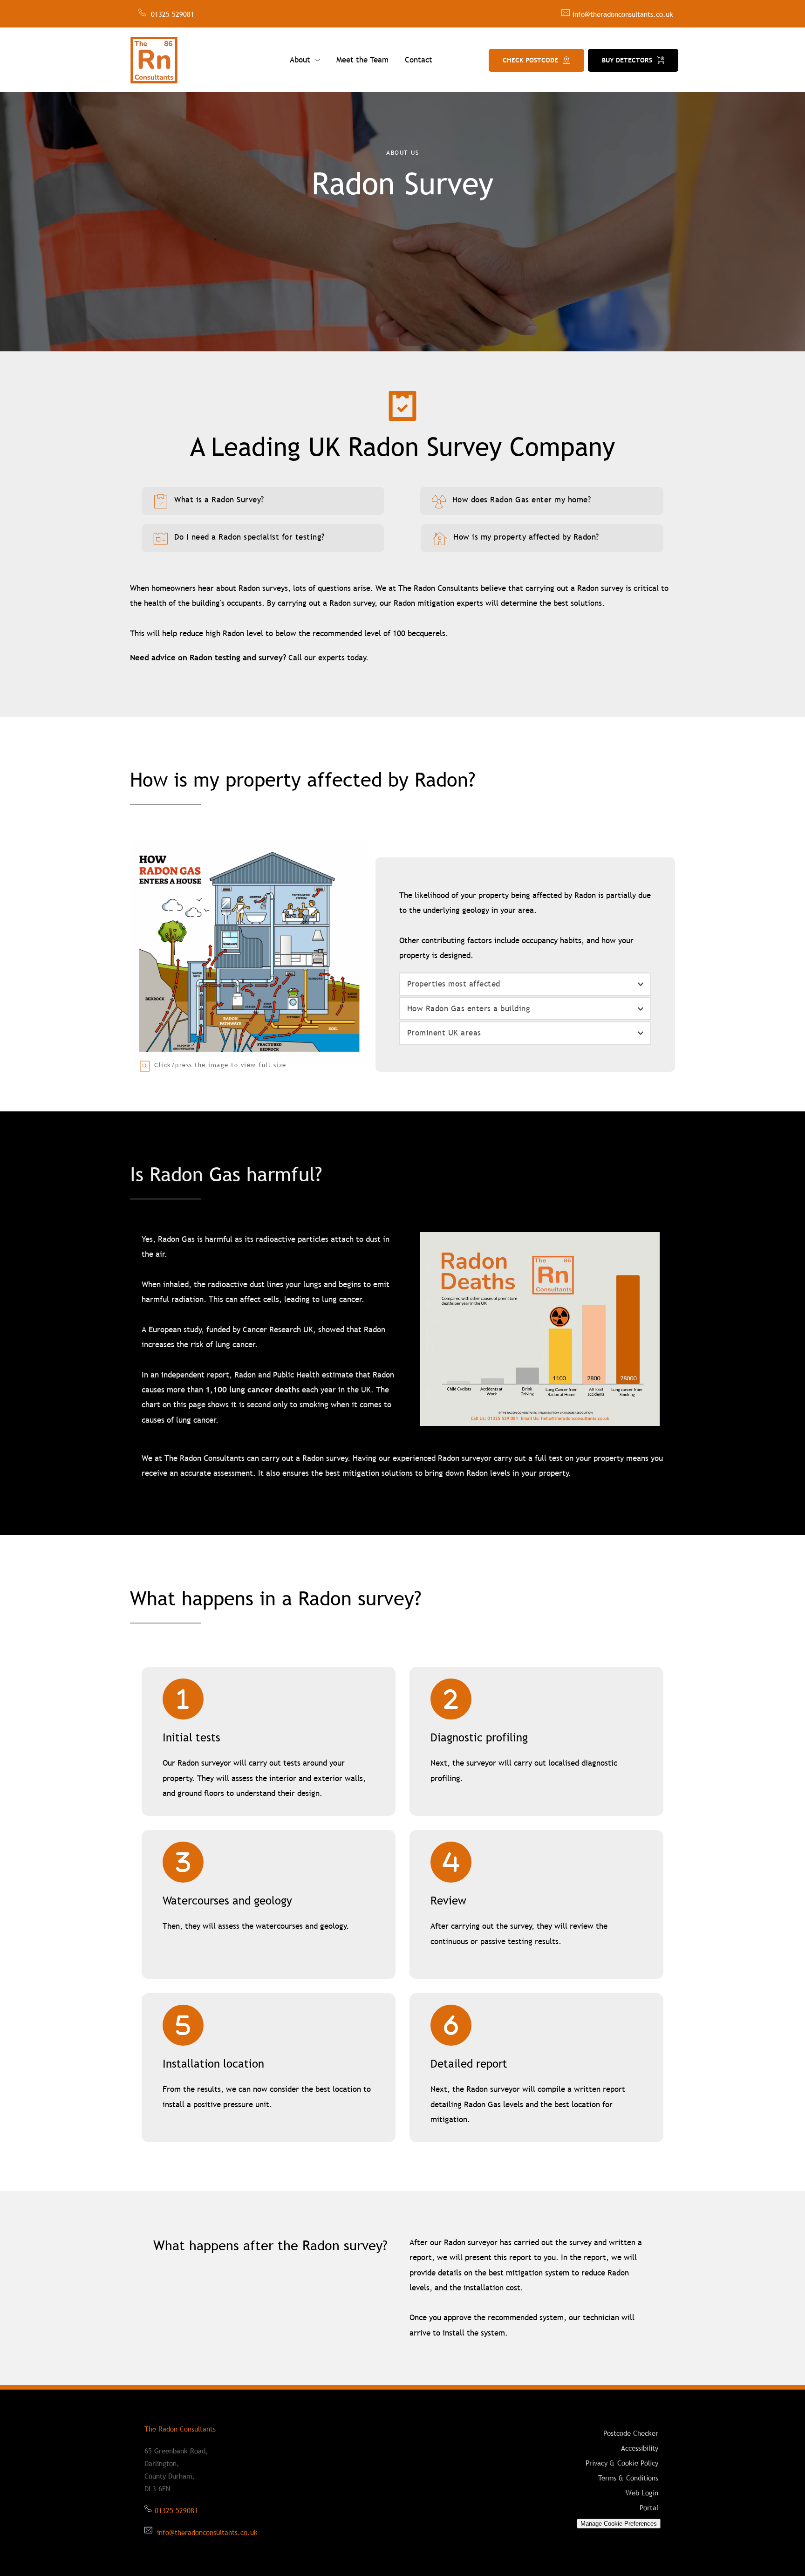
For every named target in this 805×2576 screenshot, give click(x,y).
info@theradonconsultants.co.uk (623, 14)
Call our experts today (327, 658)
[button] (525, 984)
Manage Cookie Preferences (619, 2524)
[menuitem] (305, 60)
